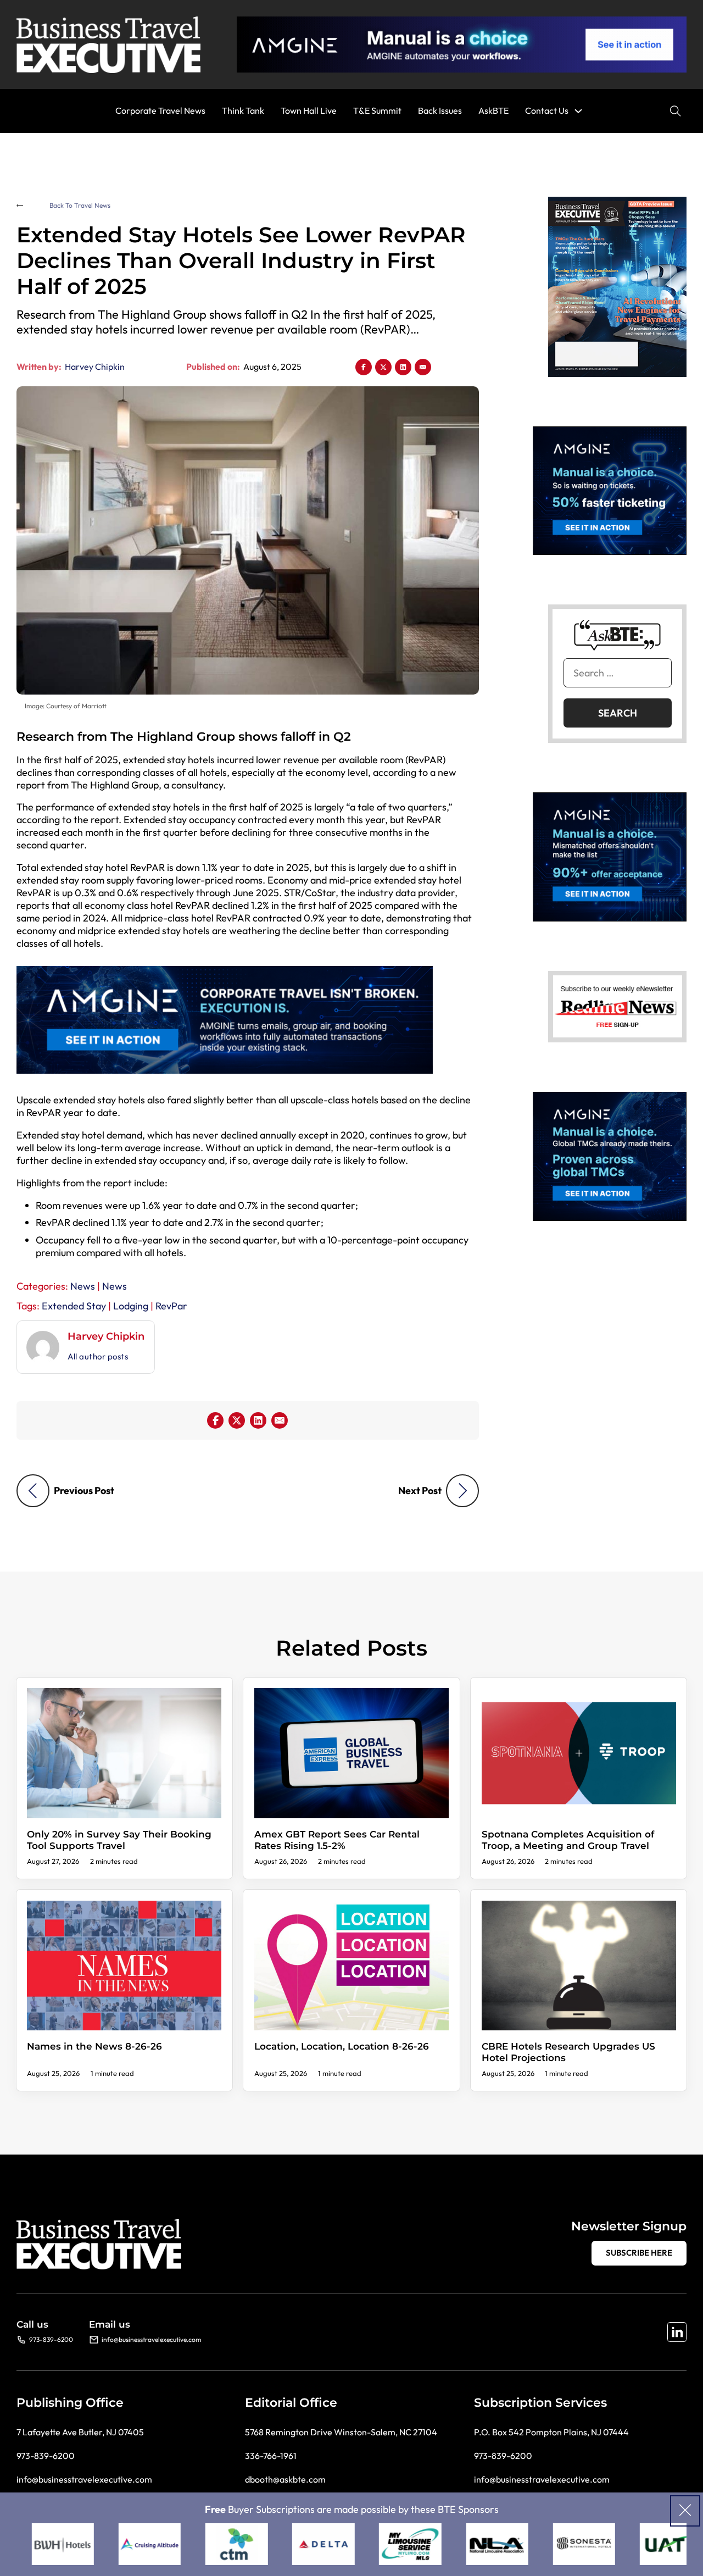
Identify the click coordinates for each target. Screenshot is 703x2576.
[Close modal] (685, 2511)
